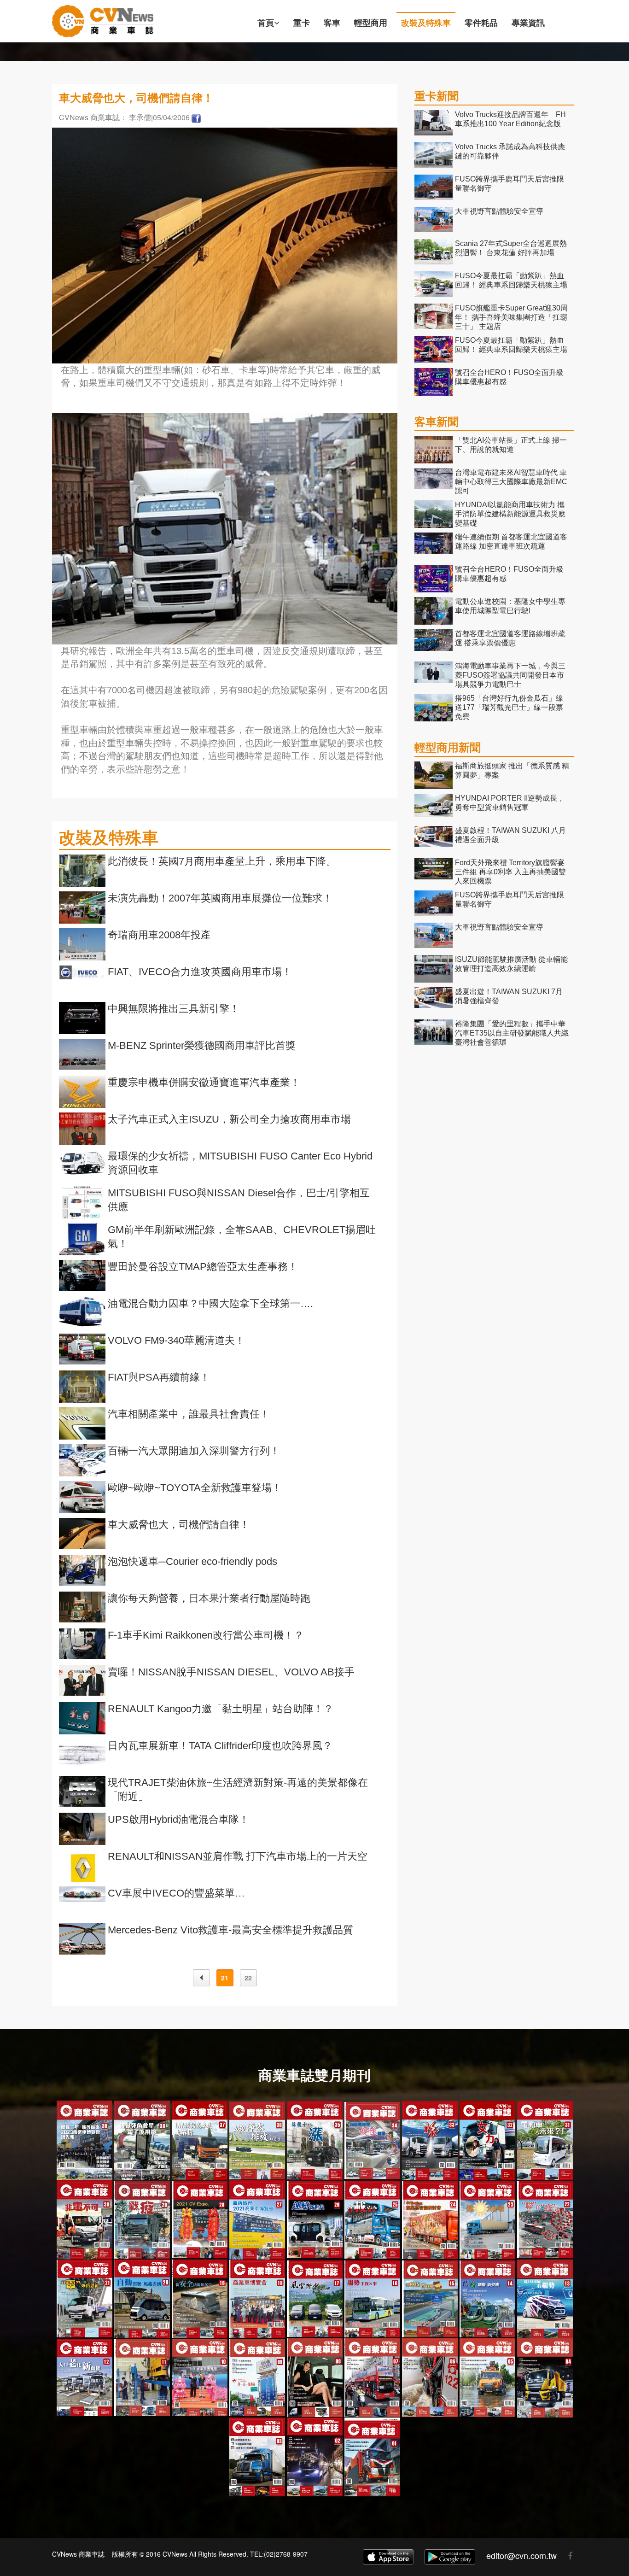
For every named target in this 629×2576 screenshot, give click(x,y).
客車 (332, 23)
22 (248, 1978)
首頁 (266, 23)
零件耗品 (481, 23)
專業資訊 (528, 23)
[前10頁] (201, 1978)
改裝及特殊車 (426, 23)
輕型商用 (371, 23)
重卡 (302, 23)
